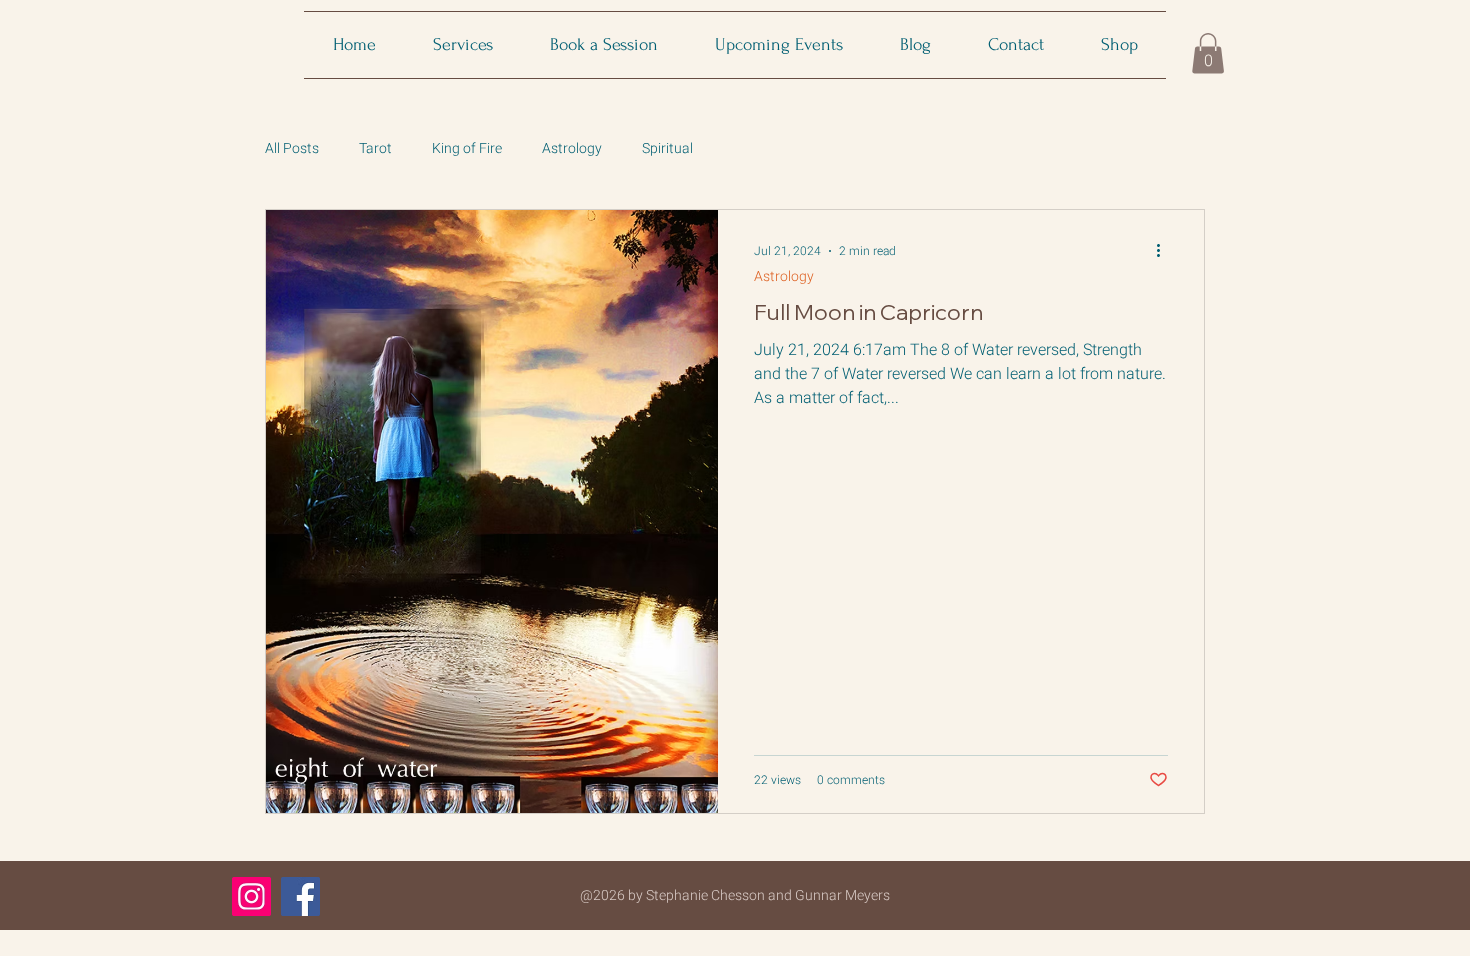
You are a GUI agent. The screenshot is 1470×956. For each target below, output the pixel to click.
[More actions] (1165, 251)
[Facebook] (300, 896)
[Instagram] (251, 896)
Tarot (375, 148)
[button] (1208, 53)
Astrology (572, 148)
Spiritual (667, 148)
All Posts (292, 148)
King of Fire (467, 148)
